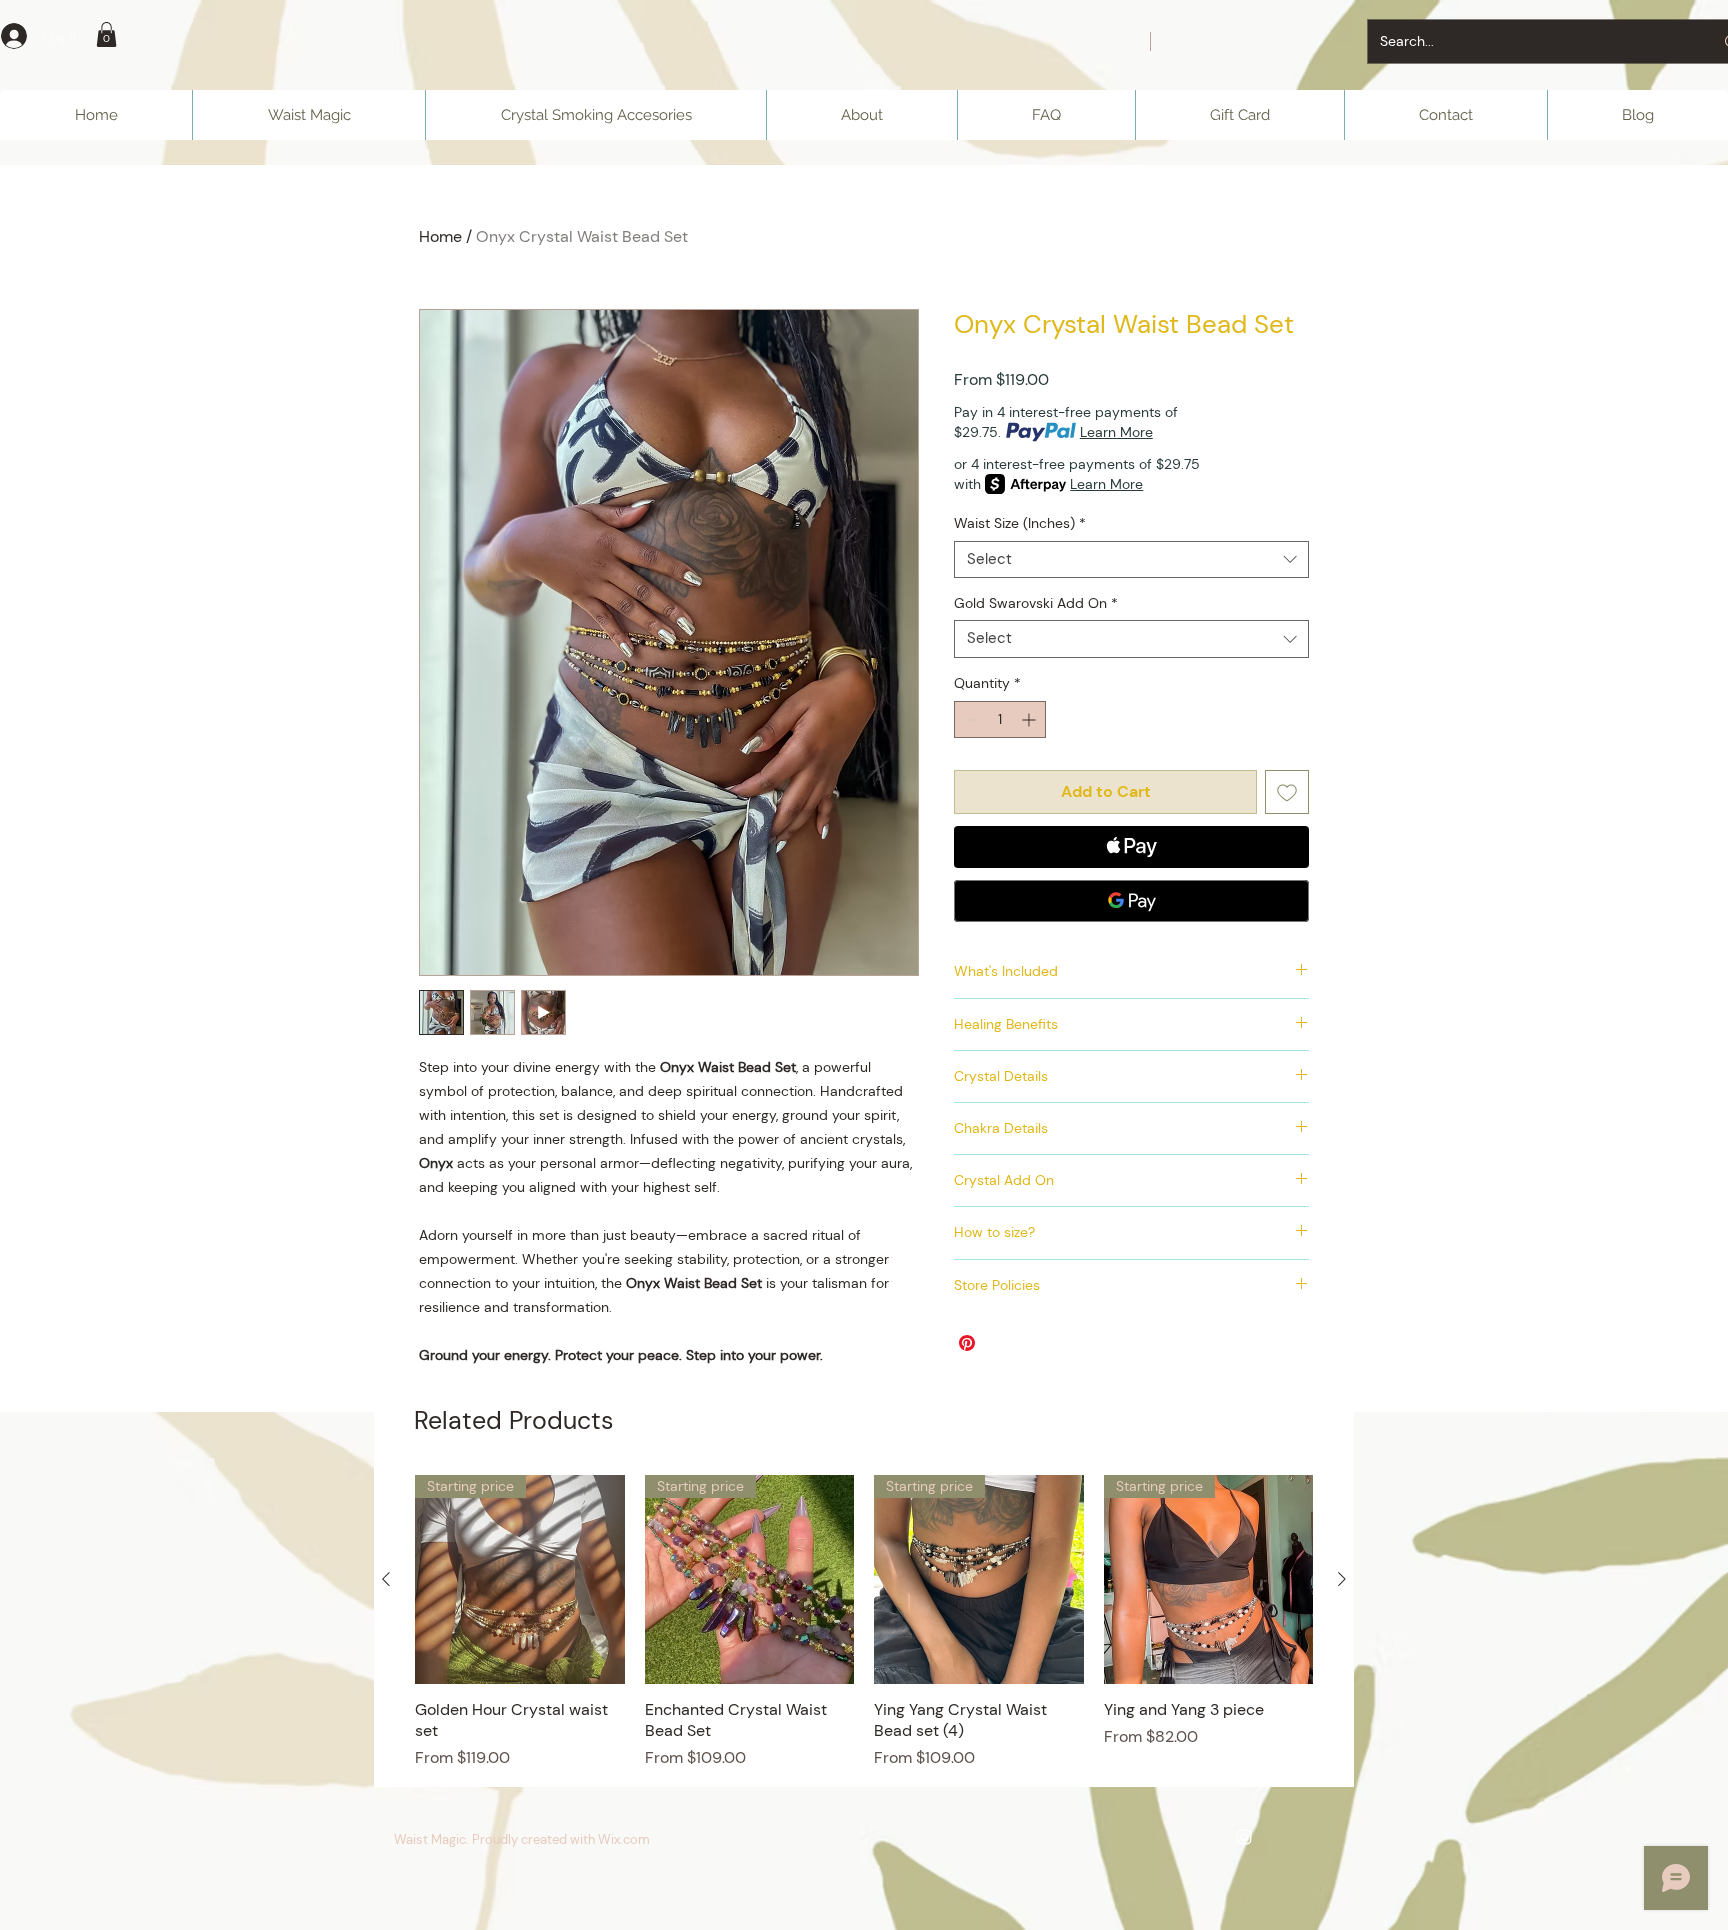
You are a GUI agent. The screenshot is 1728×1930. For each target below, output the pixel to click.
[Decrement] (969, 719)
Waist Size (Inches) (1020, 523)
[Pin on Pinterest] (967, 1343)
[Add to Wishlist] (1287, 792)
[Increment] (1030, 719)
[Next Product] (1342, 1579)
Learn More (1116, 432)
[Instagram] (1244, 1837)
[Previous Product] (386, 1579)
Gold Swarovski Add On (1036, 603)
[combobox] (1131, 560)
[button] (106, 34)
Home (440, 236)
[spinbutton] (1000, 719)
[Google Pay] (1131, 901)
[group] (864, 1622)
